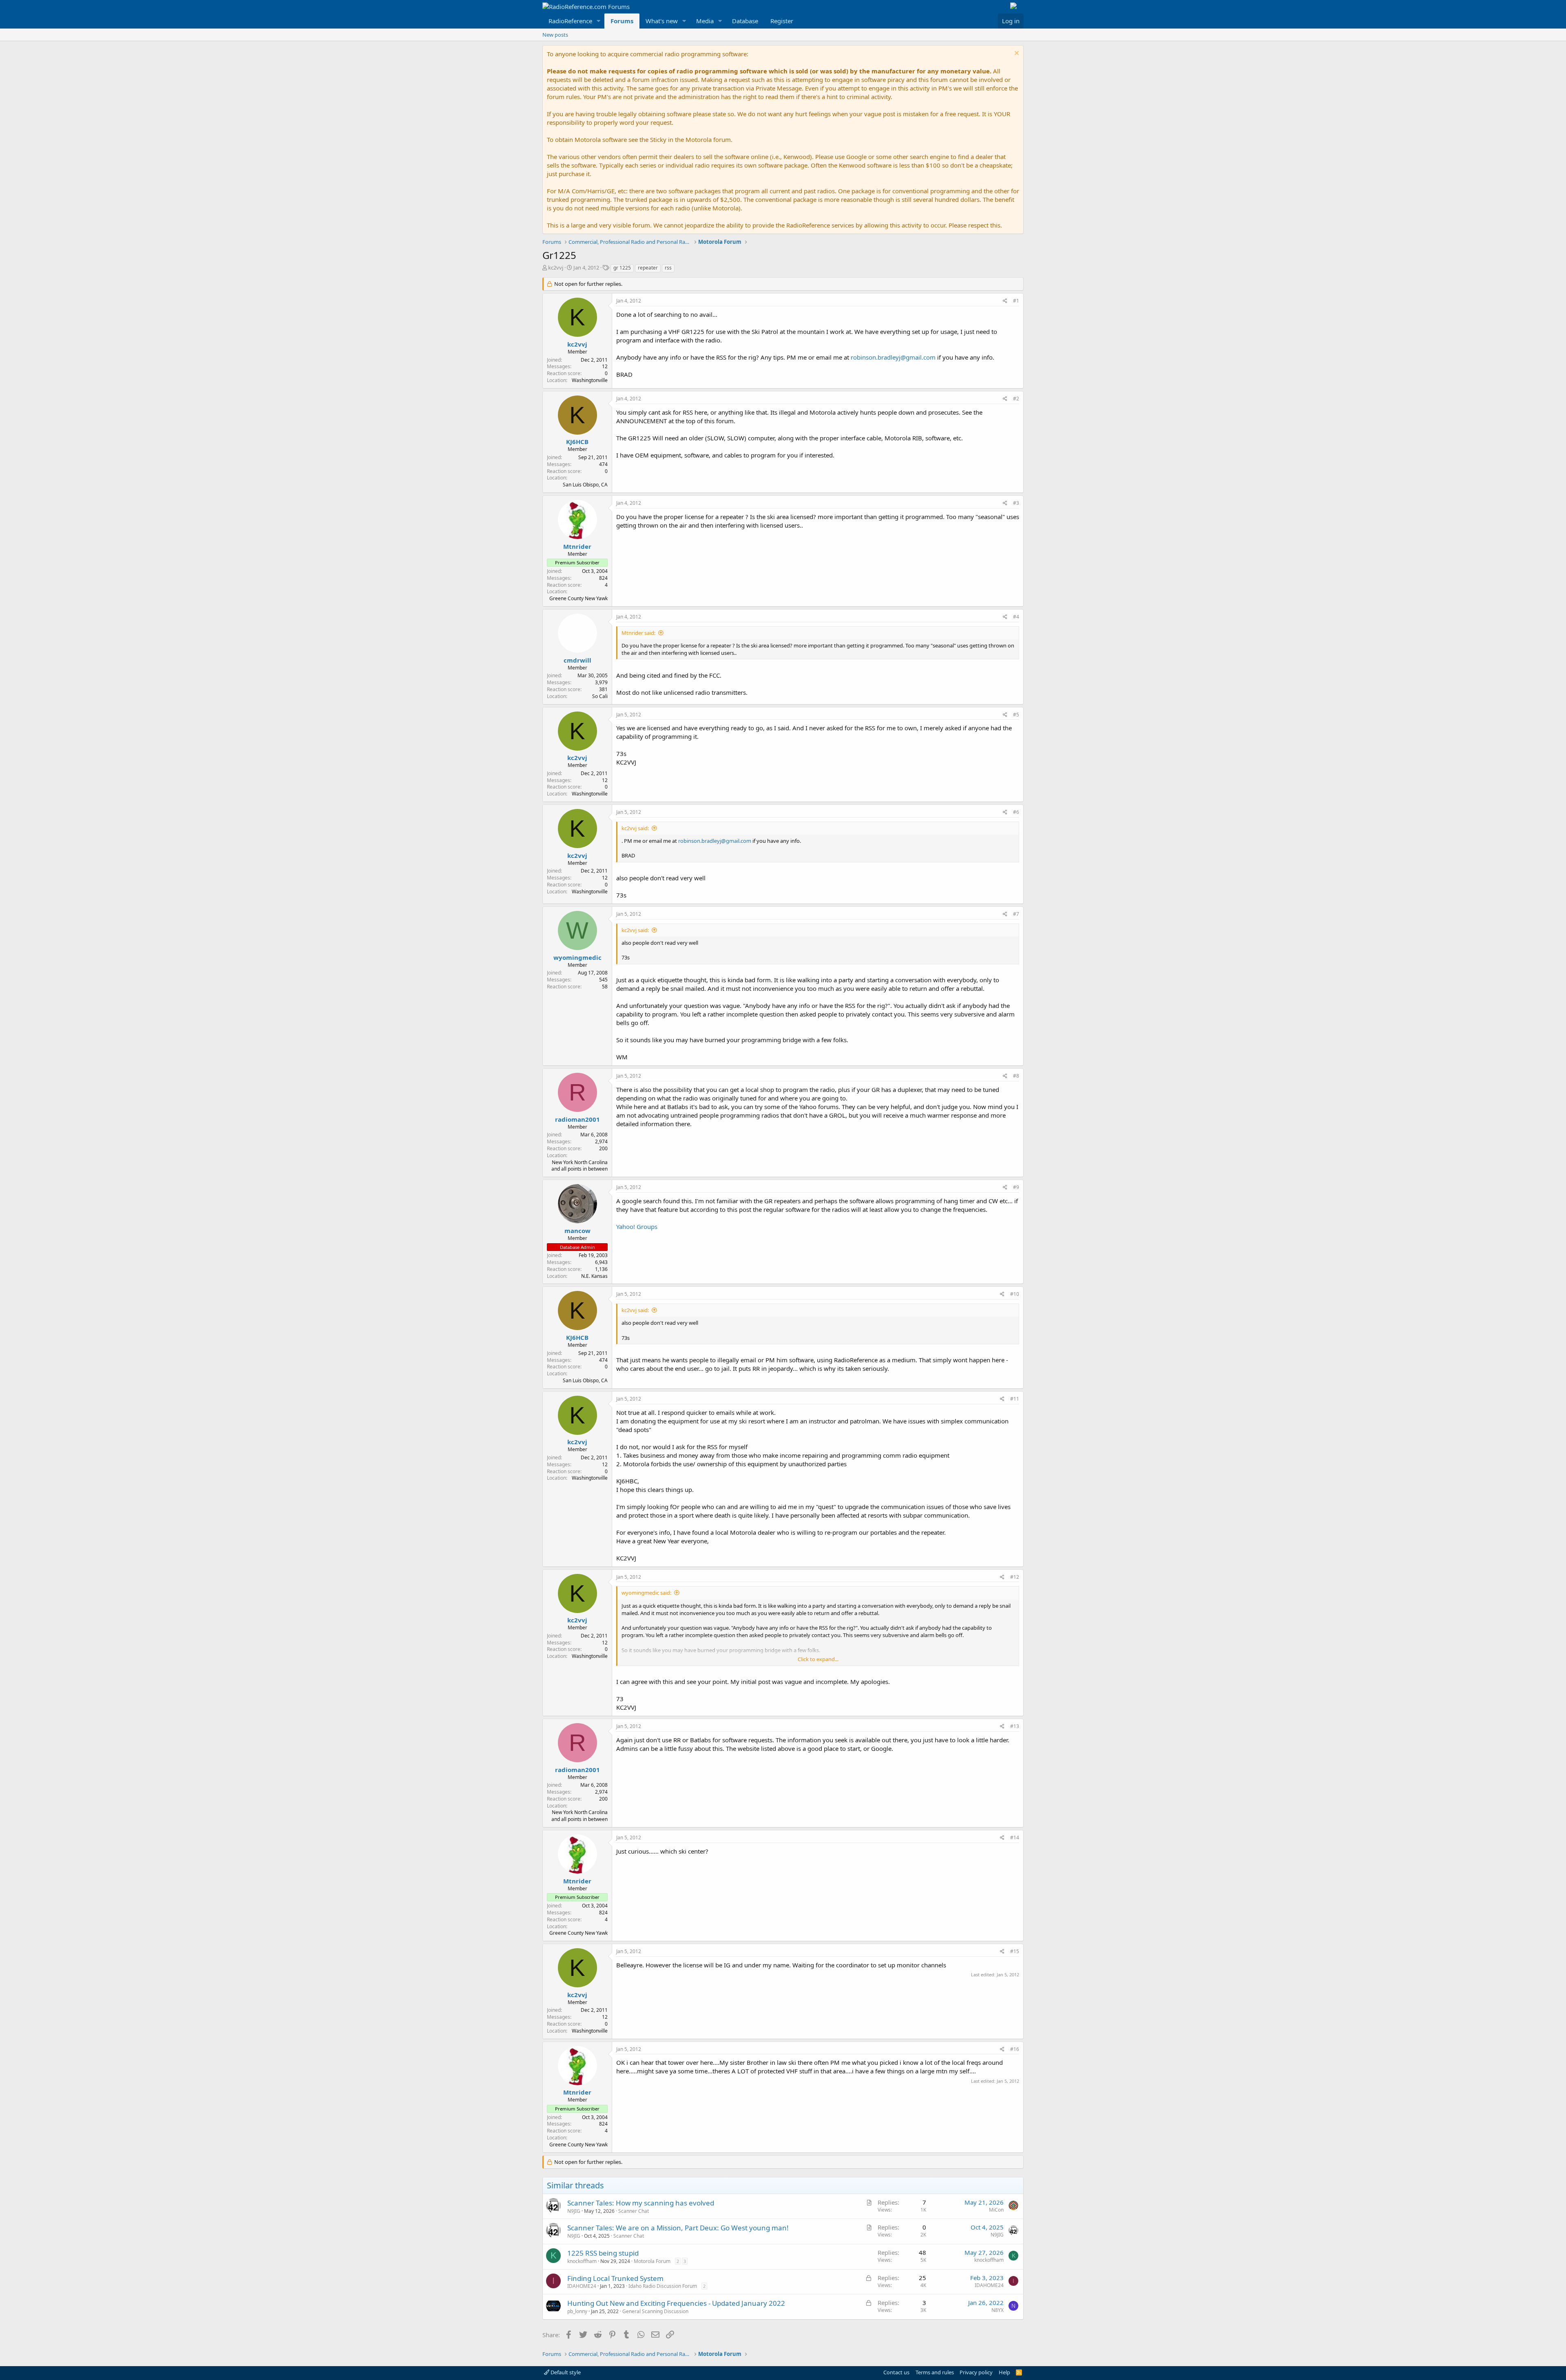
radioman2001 (577, 1119)
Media (705, 21)
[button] (599, 21)
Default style (565, 2372)
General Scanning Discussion (655, 2311)
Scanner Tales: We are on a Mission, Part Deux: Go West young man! (678, 2228)
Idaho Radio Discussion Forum (663, 2286)
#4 (1016, 617)
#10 (1015, 1294)
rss (668, 268)
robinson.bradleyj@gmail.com (893, 357)
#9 (1016, 1187)
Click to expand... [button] (818, 1659)
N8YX (998, 2310)
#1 (1016, 301)
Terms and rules (935, 2372)
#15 (1015, 1951)
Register (782, 21)
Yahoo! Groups (637, 1226)
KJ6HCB (577, 442)
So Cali (600, 696)
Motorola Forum (652, 2261)
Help (1004, 2372)
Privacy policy (976, 2372)
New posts (555, 35)
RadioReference (570, 21)
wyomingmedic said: (646, 1593)
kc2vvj (556, 267)
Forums (622, 21)
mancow (577, 1231)
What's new (662, 21)
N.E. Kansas (594, 1276)
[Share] (1005, 301)
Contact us (896, 2372)
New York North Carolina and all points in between (580, 1166)
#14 (1015, 1837)
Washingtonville (590, 380)
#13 (1015, 1726)
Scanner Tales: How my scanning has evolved (641, 2203)
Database (745, 21)
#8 (1016, 1076)
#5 (1016, 715)
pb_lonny (577, 2311)
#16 (1015, 2049)
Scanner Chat (634, 2211)
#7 (1016, 914)
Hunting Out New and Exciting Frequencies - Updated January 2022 (676, 2303)
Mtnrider (577, 546)
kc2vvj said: (635, 828)
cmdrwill (577, 660)
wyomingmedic (577, 957)
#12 (1015, 1577)
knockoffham (582, 2261)
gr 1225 (622, 268)
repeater (648, 268)
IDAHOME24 (582, 2286)
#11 (1015, 1399)
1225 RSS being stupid (603, 2253)
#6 (1016, 812)
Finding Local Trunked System (615, 2278)
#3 (1016, 503)
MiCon (996, 2210)
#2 (1016, 399)
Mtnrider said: (638, 633)
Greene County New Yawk (578, 598)
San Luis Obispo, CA (585, 485)
